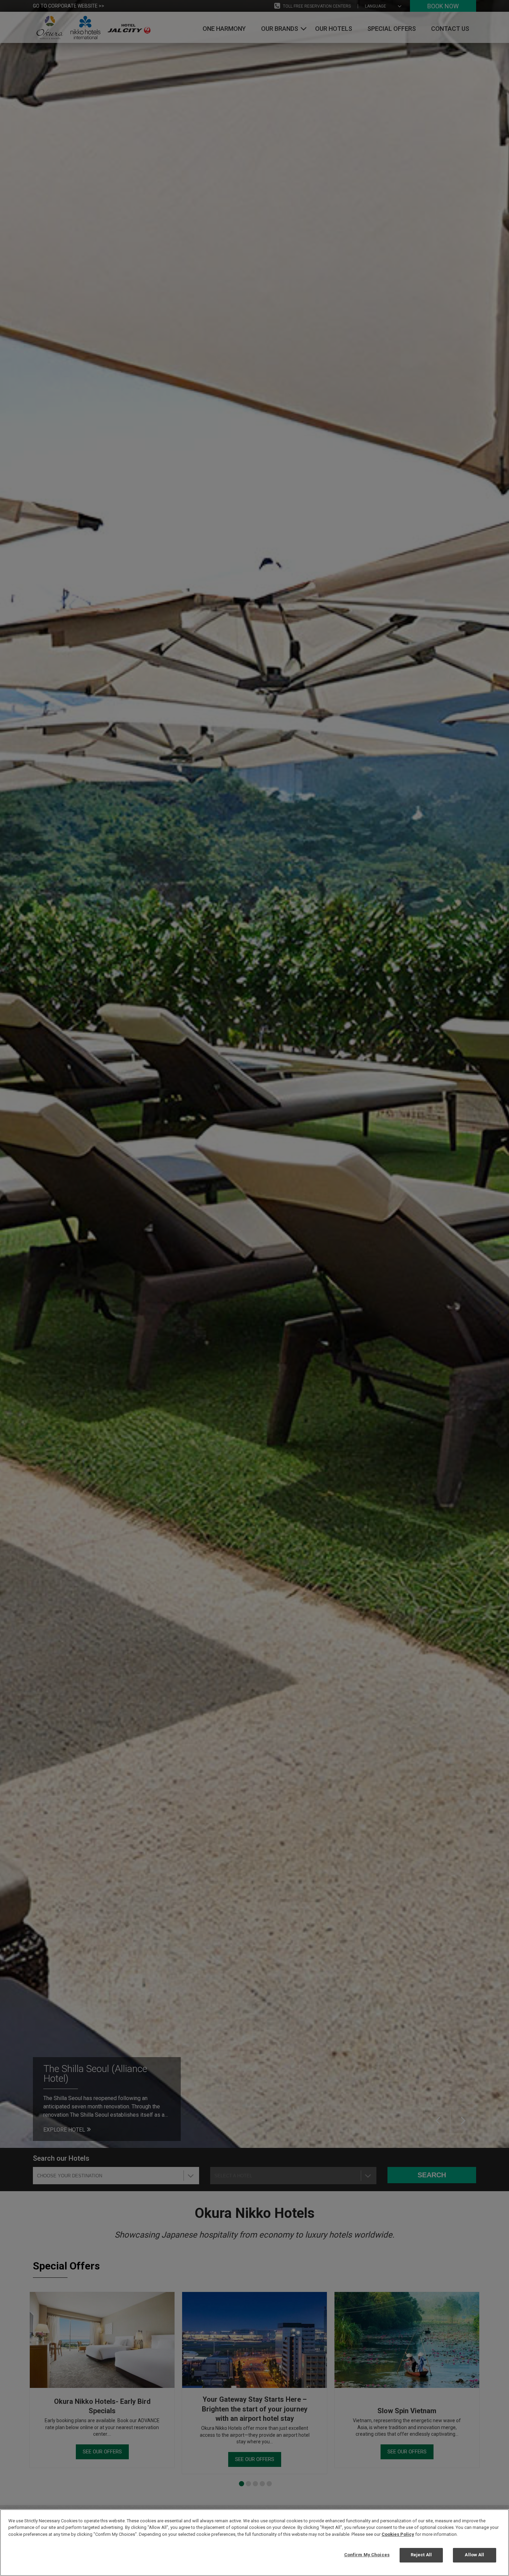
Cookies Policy (398, 2534)
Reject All (421, 2555)
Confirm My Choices (367, 2555)
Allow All (474, 2555)
